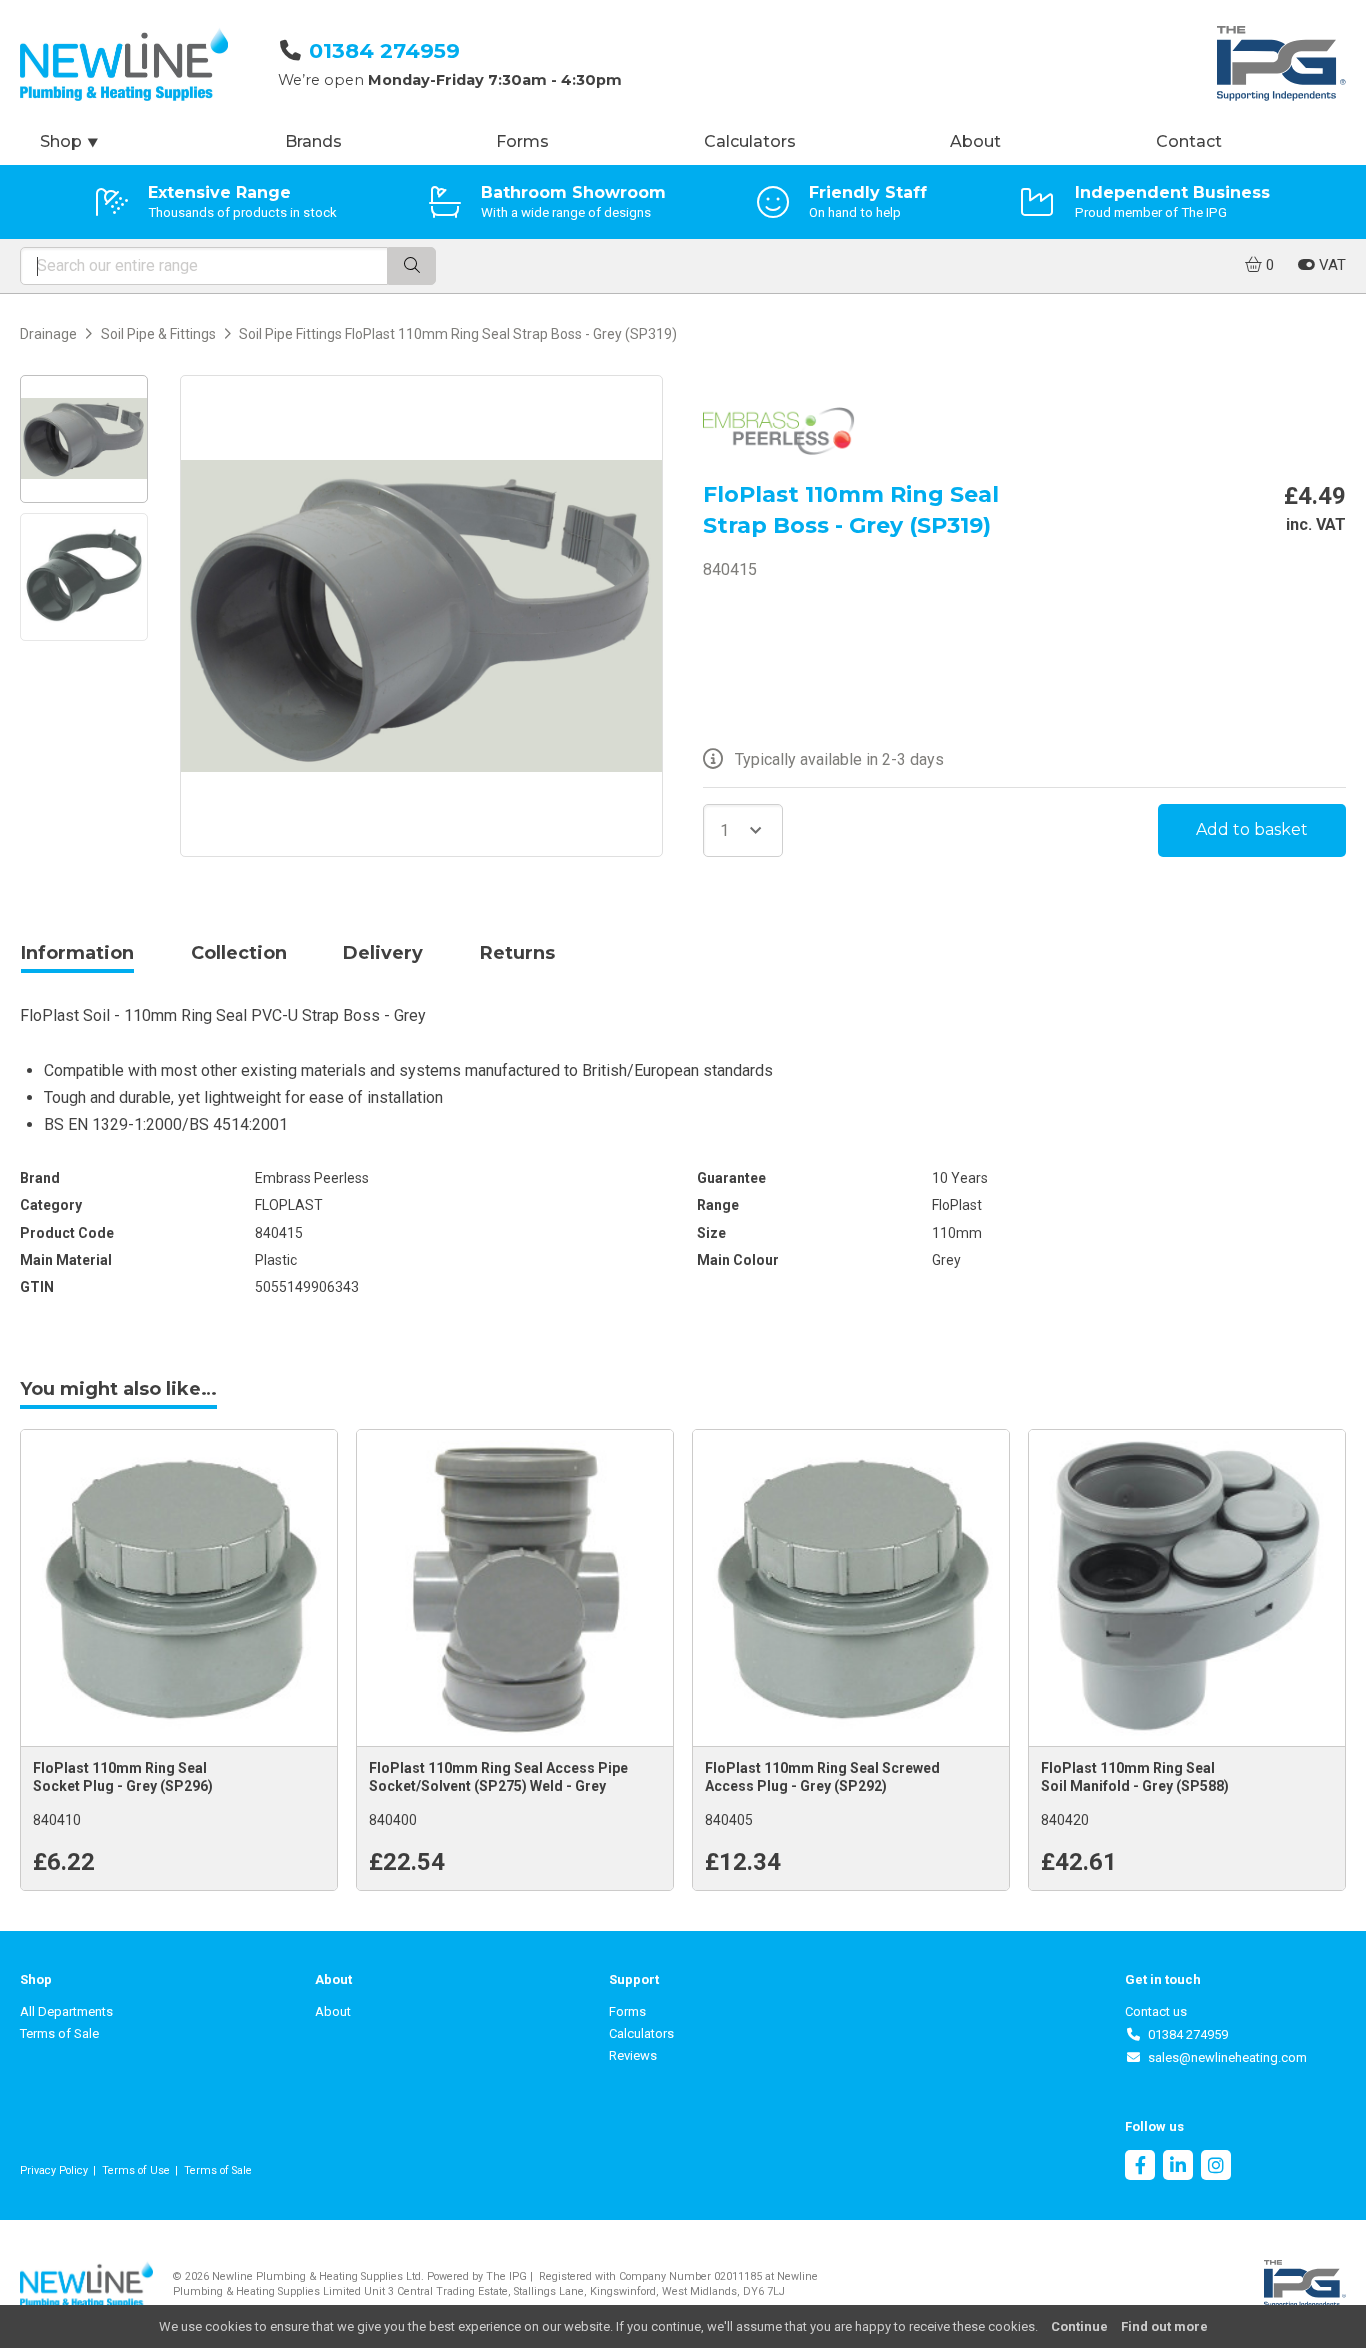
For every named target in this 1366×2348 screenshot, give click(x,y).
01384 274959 (384, 50)
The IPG (506, 2276)
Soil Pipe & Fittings (158, 334)
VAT (1330, 265)
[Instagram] (1216, 2167)
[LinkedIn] (1178, 2167)
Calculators (750, 141)
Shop (70, 141)
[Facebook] (1140, 2167)
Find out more (1164, 2326)
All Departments (66, 2011)
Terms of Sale (59, 2033)
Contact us (1156, 2011)
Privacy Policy (54, 2170)
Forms (522, 141)
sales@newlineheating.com (1224, 2057)
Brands (313, 141)
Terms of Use (136, 2170)
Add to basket (1252, 829)
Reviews (633, 2055)
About (975, 141)
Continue (1079, 2326)
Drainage (48, 334)
